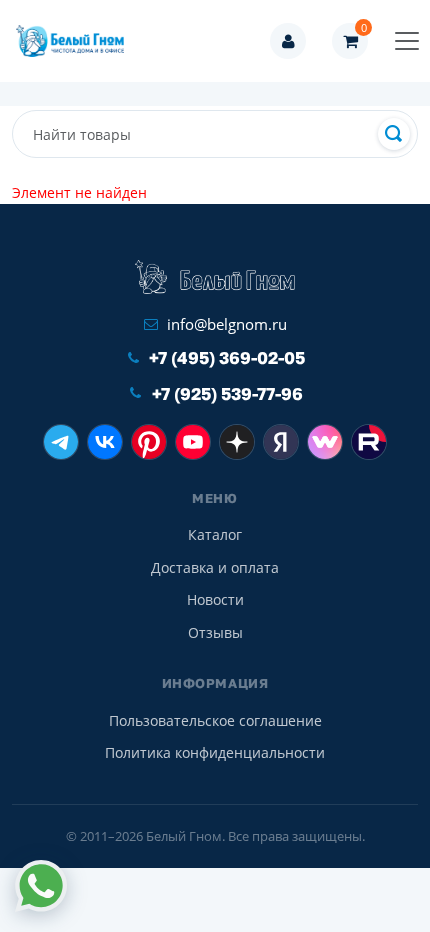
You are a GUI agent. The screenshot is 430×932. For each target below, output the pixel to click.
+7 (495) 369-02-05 (227, 357)
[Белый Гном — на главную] (76, 41)
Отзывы (215, 632)
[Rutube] (369, 442)
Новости (215, 599)
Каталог (215, 534)
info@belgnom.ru (227, 324)
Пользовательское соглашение (215, 720)
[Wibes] (325, 442)
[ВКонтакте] (105, 442)
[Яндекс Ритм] (281, 442)
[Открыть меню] (407, 41)
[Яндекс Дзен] (237, 442)
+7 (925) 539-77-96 (227, 393)
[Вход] (288, 41)
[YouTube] (193, 442)
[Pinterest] (149, 442)
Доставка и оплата (215, 567)
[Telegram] (61, 442)
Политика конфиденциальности (215, 752)
